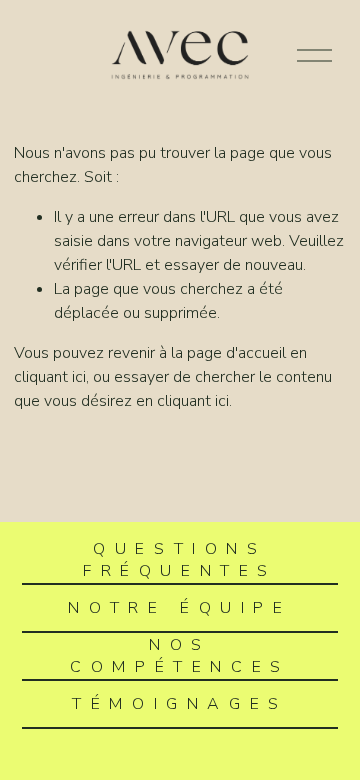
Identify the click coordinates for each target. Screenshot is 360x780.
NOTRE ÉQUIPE (179, 608)
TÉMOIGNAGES (180, 704)
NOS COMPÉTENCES (180, 656)
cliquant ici (50, 377)
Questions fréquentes (180, 560)
